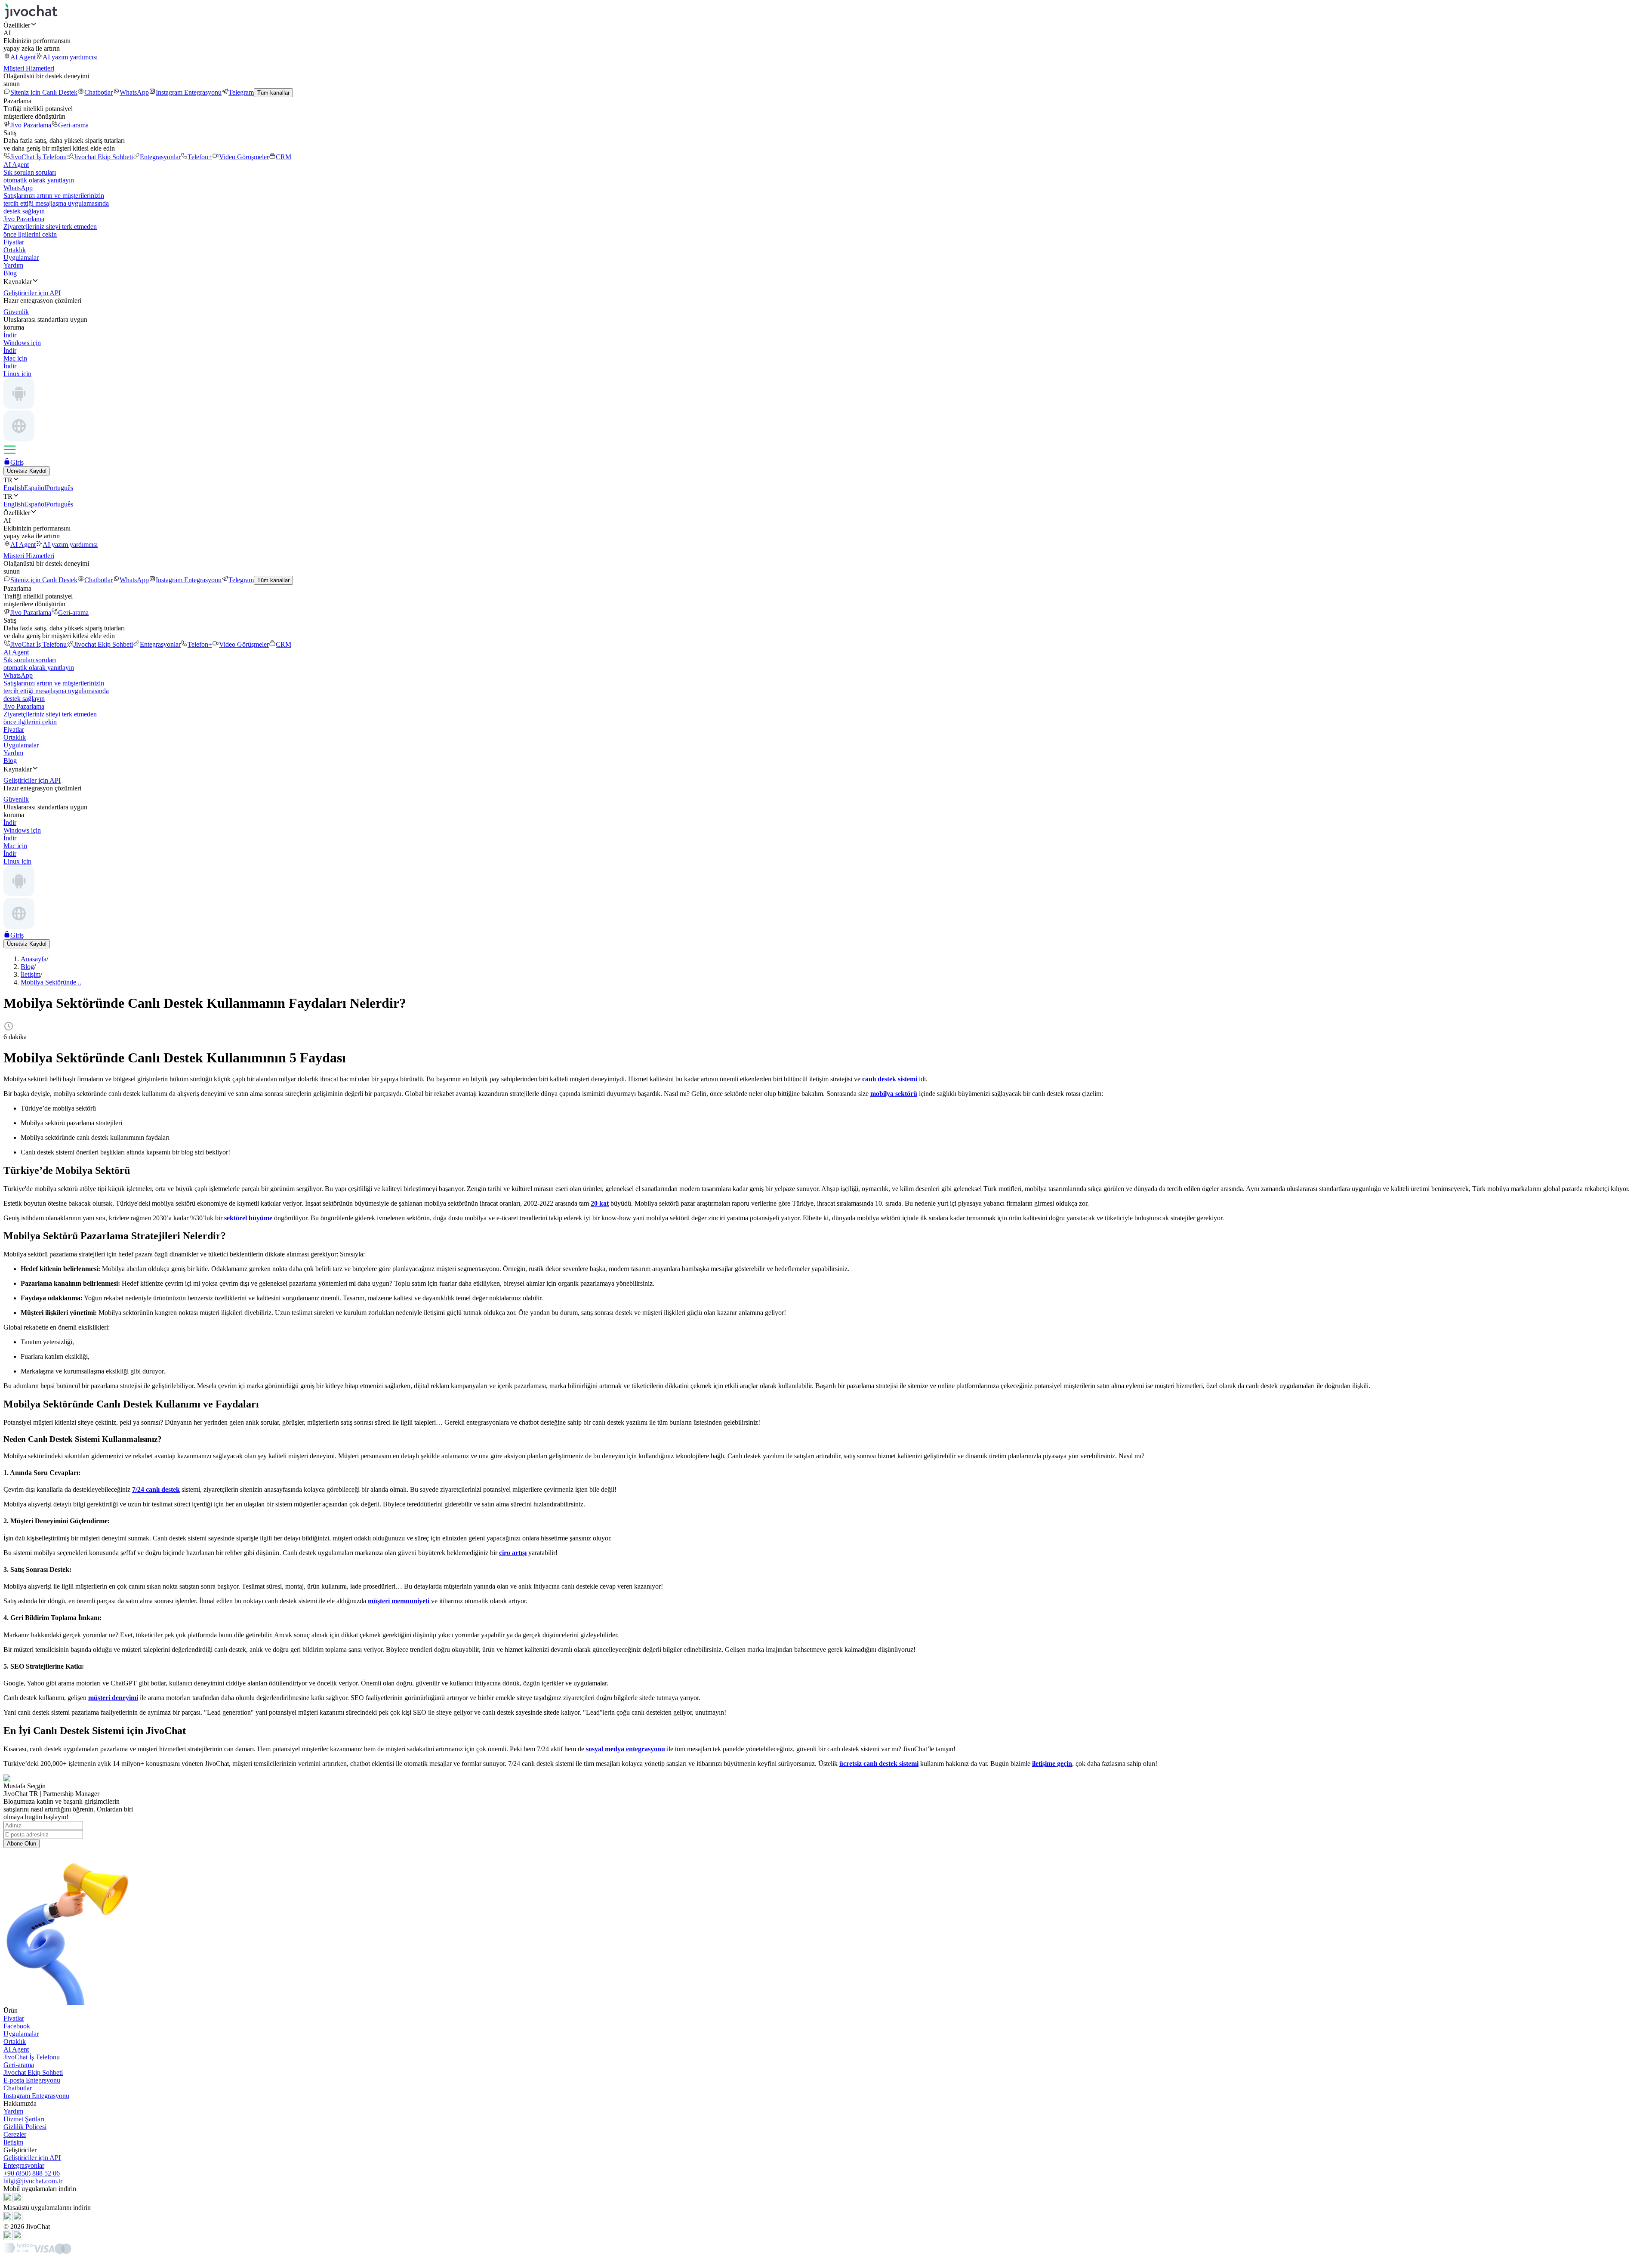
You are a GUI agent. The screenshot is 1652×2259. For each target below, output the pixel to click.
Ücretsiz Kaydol (27, 471)
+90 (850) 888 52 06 (32, 2173)
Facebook (17, 2026)
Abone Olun (22, 1844)
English (14, 488)
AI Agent (23, 57)
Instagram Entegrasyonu (189, 92)
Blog (10, 273)
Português (60, 488)
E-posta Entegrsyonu (32, 2080)
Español (35, 488)
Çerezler (15, 2134)
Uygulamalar (21, 258)
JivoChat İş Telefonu (39, 157)
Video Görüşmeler (244, 157)
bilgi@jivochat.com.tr (33, 2181)
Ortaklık (15, 250)
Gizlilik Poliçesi (25, 2127)
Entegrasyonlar (160, 157)
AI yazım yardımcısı (70, 57)
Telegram (241, 92)
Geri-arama (73, 125)
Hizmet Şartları (24, 2119)
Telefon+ (200, 157)
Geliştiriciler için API (32, 2158)
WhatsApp (134, 92)
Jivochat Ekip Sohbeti (103, 157)
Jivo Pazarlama (31, 125)
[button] (826, 25)
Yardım (13, 265)
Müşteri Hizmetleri (29, 68)
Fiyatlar (14, 242)
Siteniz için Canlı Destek (44, 92)
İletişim (13, 2142)
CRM (284, 157)
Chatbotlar (99, 92)
